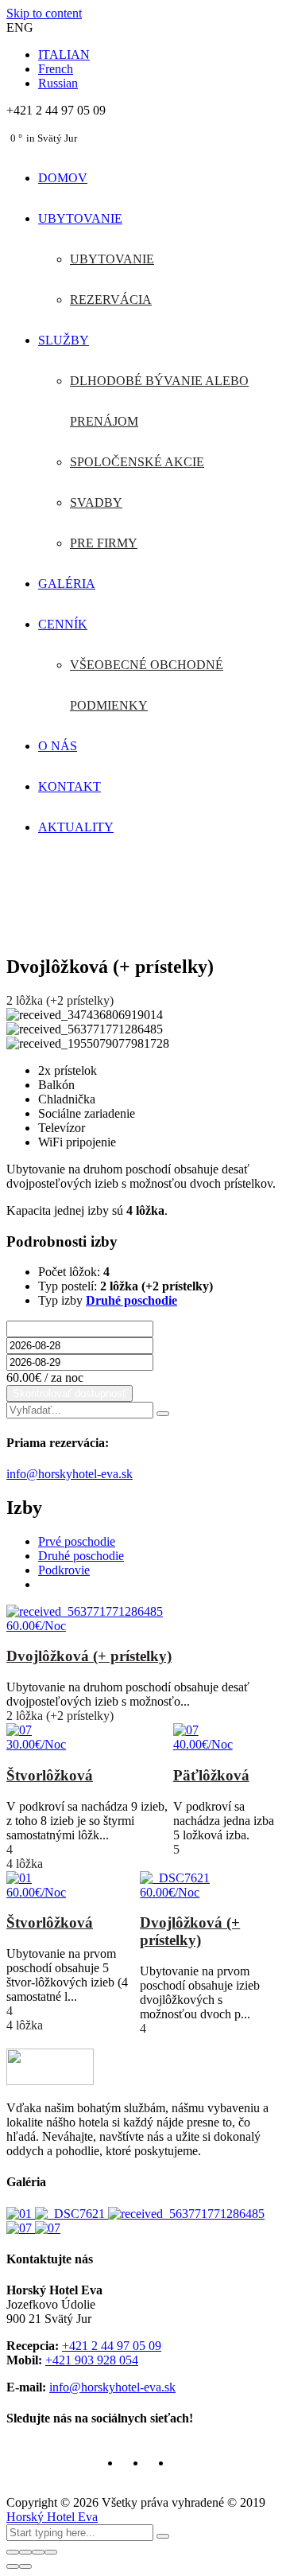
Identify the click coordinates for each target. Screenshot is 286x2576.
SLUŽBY (64, 340)
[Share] (25, 2552)
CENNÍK (63, 624)
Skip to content (44, 13)
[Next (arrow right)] (25, 2566)
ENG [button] (20, 27)
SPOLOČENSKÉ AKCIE (137, 462)
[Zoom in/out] (51, 2552)
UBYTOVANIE (80, 218)
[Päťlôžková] (48, 2228)
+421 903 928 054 (92, 2360)
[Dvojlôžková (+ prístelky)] (71, 2214)
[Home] (143, 933)
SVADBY (96, 502)
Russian (58, 83)
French (56, 69)
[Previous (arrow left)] (13, 2566)
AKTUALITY (76, 827)
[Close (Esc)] (13, 2552)
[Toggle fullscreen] (38, 2552)
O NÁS (58, 746)
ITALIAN (64, 54)
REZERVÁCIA (111, 300)
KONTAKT (70, 786)
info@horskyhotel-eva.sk (70, 1474)
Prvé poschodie (77, 1541)
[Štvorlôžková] (21, 2214)
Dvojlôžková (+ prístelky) (89, 1656)
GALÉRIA (67, 584)
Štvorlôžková (50, 1775)
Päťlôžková (211, 1775)
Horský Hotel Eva (52, 2517)
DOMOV (63, 178)
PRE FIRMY (104, 543)
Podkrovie (64, 1570)
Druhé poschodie (131, 1300)
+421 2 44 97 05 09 (112, 2346)
